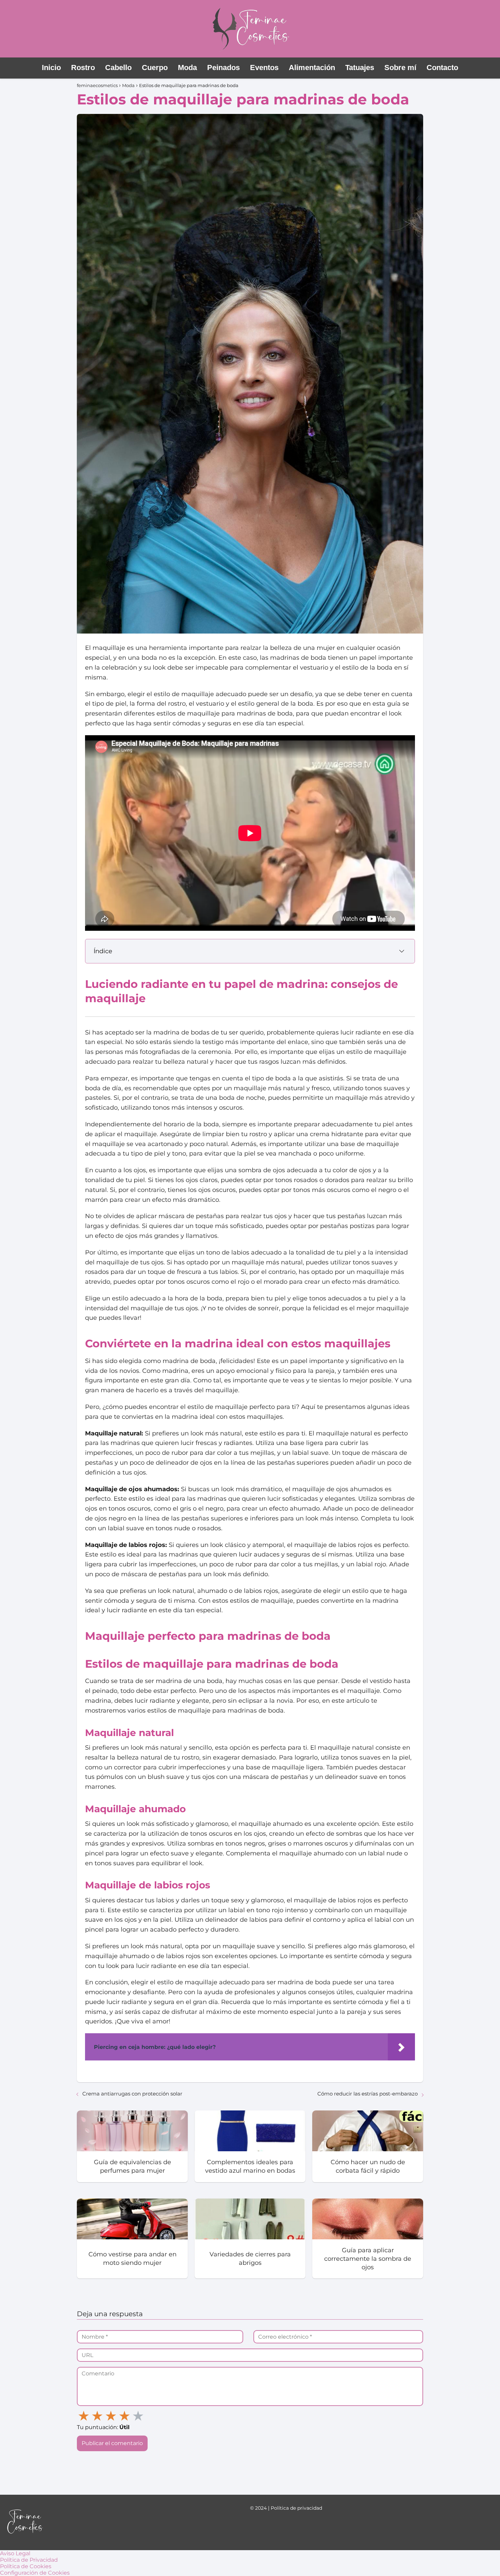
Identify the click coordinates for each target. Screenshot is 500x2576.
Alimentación (312, 68)
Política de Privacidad (29, 2560)
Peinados (223, 68)
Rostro (83, 68)
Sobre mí (400, 68)
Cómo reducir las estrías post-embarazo (368, 2094)
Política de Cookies (26, 2566)
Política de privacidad (296, 2508)
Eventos (264, 68)
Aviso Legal (15, 2553)
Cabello (118, 68)
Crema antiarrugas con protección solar (132, 2094)
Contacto (442, 68)
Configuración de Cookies (35, 2573)
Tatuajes (360, 68)
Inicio (51, 68)
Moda (187, 68)
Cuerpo (155, 68)
